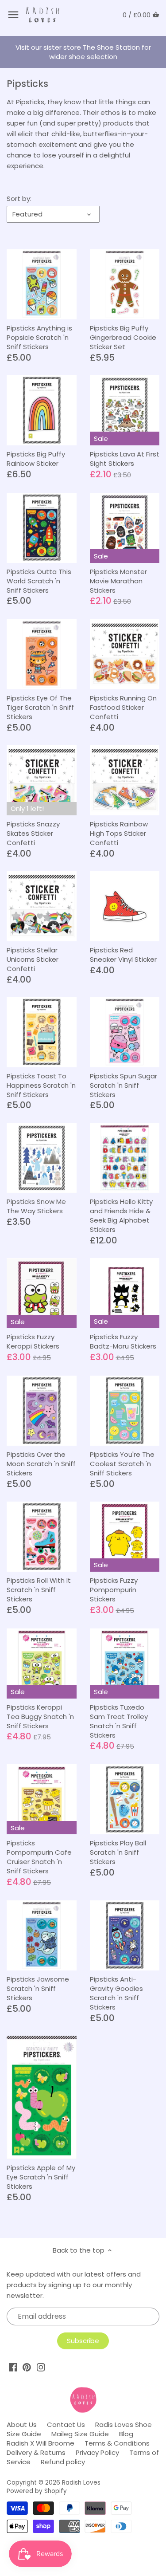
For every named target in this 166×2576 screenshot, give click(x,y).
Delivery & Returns (36, 2452)
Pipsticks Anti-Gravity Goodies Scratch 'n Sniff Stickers (116, 1993)
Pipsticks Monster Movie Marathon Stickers (118, 581)
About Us (22, 2425)
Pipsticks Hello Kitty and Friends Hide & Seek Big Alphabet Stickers (121, 1215)
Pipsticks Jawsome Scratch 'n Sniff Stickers (38, 1988)
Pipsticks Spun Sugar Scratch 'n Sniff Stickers (124, 1085)
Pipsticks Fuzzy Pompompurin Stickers (114, 1590)
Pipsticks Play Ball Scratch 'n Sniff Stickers (118, 1852)
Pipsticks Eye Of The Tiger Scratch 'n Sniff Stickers (40, 707)
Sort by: (19, 199)
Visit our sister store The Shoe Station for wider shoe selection (83, 52)
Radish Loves (81, 2483)
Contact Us (66, 2425)
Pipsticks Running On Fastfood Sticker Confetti (123, 707)
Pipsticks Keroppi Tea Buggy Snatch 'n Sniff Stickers (40, 1717)
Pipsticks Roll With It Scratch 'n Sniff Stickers (39, 1590)
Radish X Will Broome (41, 2443)
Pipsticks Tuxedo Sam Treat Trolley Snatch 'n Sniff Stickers (119, 1721)
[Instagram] (41, 2367)
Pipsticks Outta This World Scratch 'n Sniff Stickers (39, 581)
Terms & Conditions (117, 2443)
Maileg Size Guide (80, 2434)
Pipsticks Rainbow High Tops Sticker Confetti (119, 833)
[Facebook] (13, 2367)
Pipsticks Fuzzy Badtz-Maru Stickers (123, 1341)
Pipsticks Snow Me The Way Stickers (36, 1206)
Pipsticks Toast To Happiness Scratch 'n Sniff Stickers (41, 1085)
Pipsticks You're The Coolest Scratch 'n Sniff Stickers (122, 1464)
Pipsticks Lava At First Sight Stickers (125, 459)
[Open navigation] (13, 15)
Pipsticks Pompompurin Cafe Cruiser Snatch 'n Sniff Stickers (39, 1857)
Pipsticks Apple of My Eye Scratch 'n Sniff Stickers (41, 2177)
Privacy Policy (97, 2452)
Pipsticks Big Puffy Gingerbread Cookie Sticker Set (123, 337)
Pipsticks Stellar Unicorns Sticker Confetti (33, 959)
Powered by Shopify (37, 2491)
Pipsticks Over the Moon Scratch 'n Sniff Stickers (41, 1464)
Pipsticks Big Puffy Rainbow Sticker (36, 459)
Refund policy (63, 2462)
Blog (126, 2434)
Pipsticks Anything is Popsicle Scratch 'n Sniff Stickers (39, 337)
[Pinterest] (27, 2367)
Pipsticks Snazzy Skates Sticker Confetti (33, 833)
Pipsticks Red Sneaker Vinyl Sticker (123, 955)
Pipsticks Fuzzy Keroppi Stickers (33, 1341)
